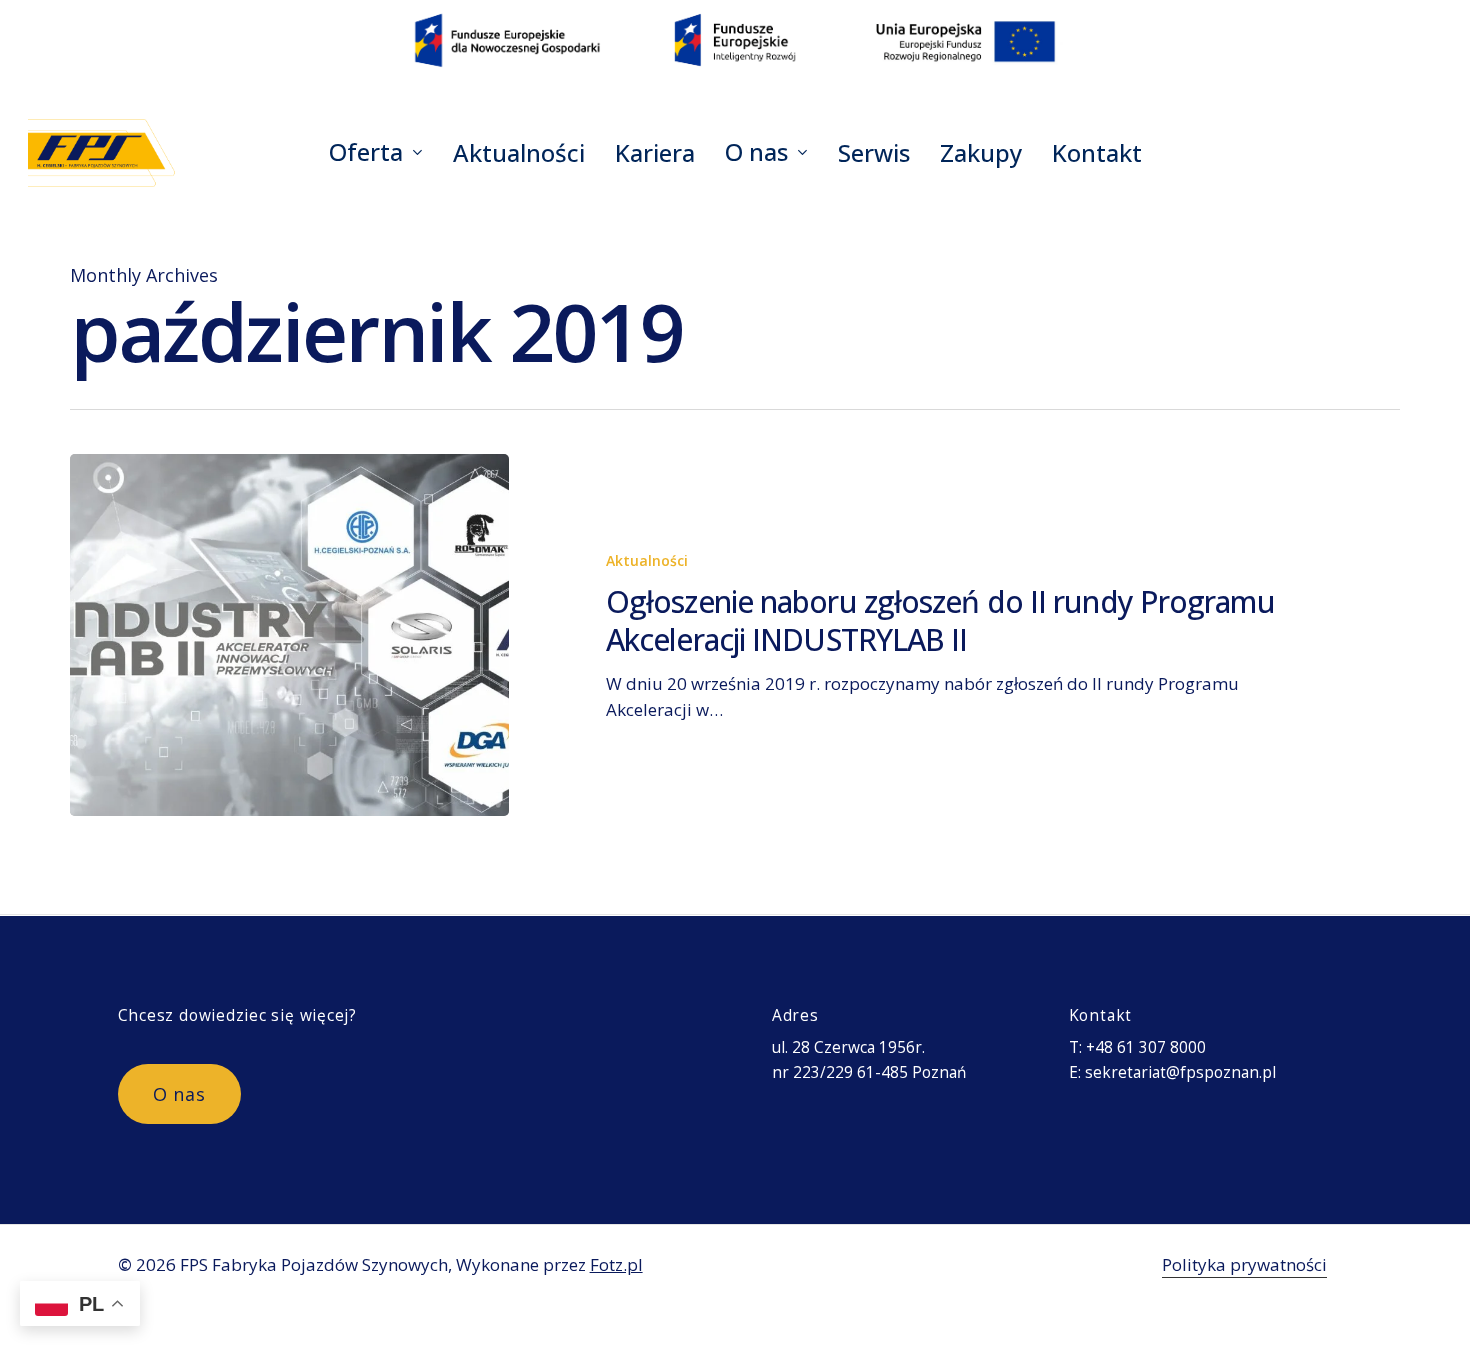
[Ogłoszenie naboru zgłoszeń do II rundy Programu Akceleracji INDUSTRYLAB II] (289, 635)
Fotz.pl (616, 1264)
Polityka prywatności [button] (1244, 1264)
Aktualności (647, 560)
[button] (180, 1094)
